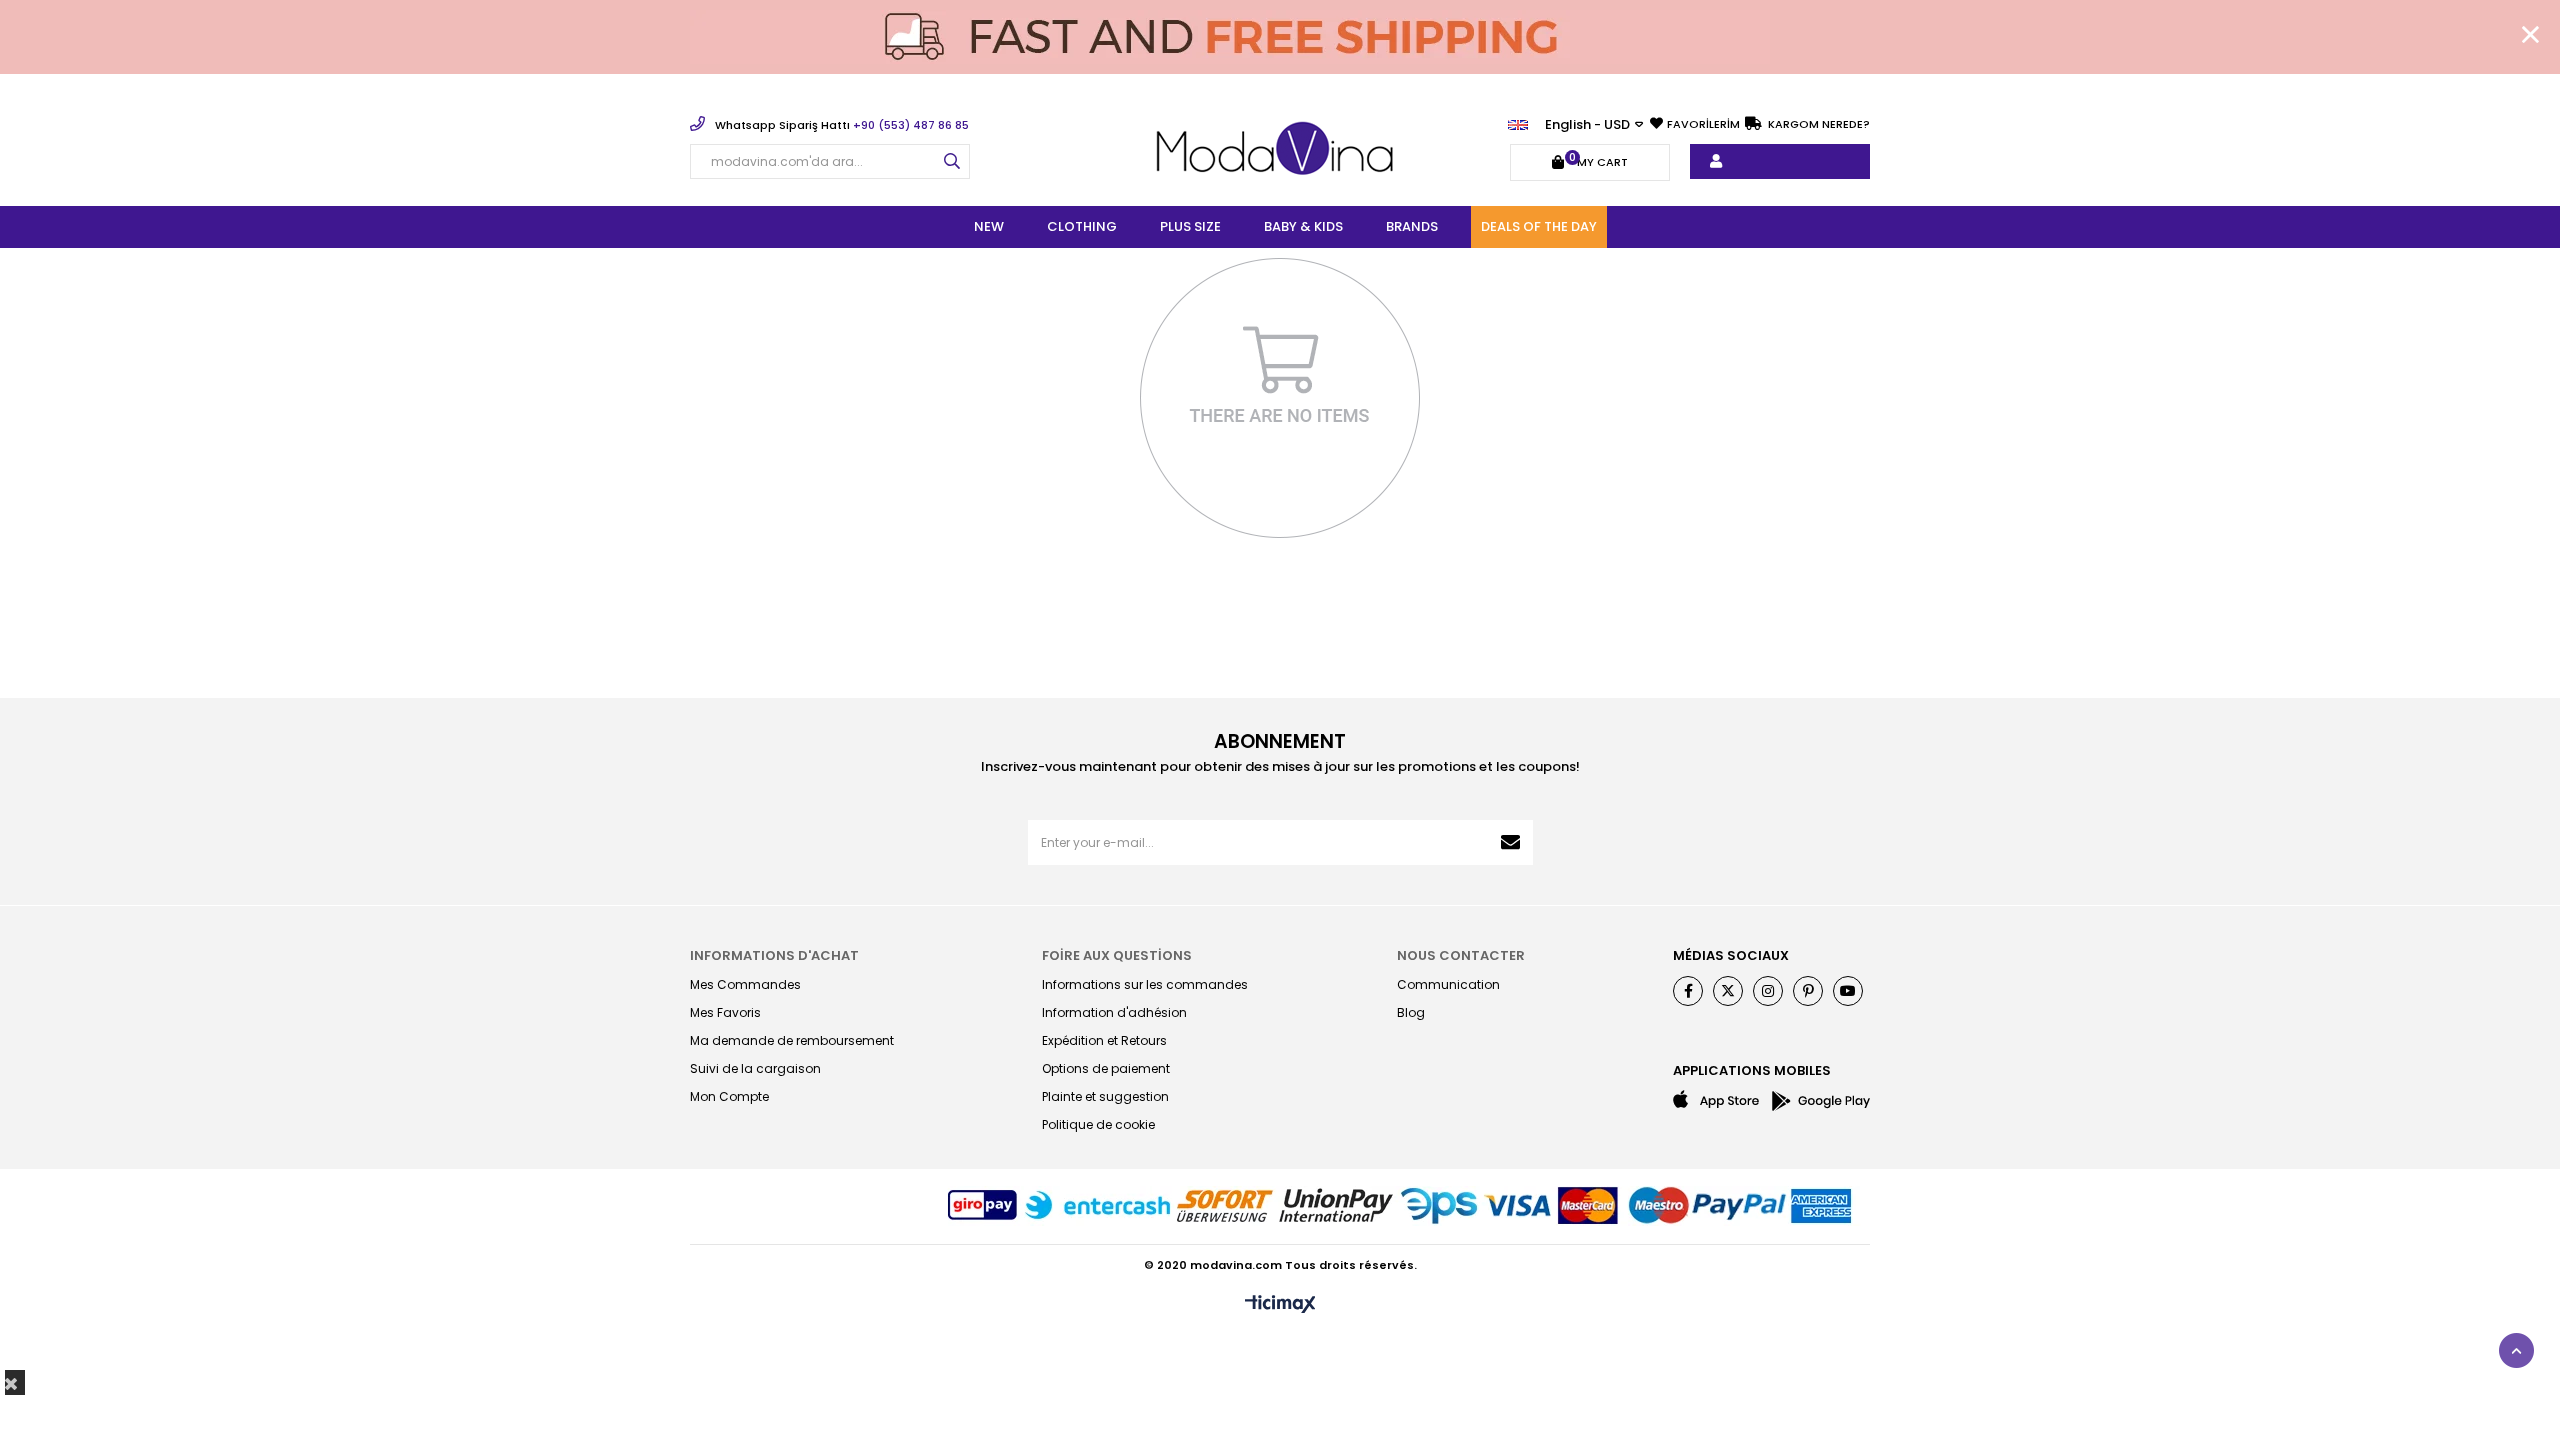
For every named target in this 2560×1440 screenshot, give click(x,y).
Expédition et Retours (1104, 1040)
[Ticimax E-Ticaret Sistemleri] (1280, 1305)
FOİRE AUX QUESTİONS (1117, 955)
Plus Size (1190, 226)
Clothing (1082, 226)
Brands (1412, 226)
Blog (1411, 1012)
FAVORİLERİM (1703, 124)
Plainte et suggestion (1105, 1096)
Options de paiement (1106, 1068)
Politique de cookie (1098, 1124)
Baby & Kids (1303, 226)
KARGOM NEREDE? (1817, 124)
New (989, 226)
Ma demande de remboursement (792, 1040)
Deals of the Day (1539, 226)
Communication (1448, 984)
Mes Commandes (745, 984)
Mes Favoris (725, 1012)
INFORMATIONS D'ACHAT (774, 955)
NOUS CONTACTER (1461, 955)
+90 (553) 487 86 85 (842, 125)
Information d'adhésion (1114, 1012)
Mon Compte (729, 1096)
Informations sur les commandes (1145, 984)
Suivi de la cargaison (755, 1068)
